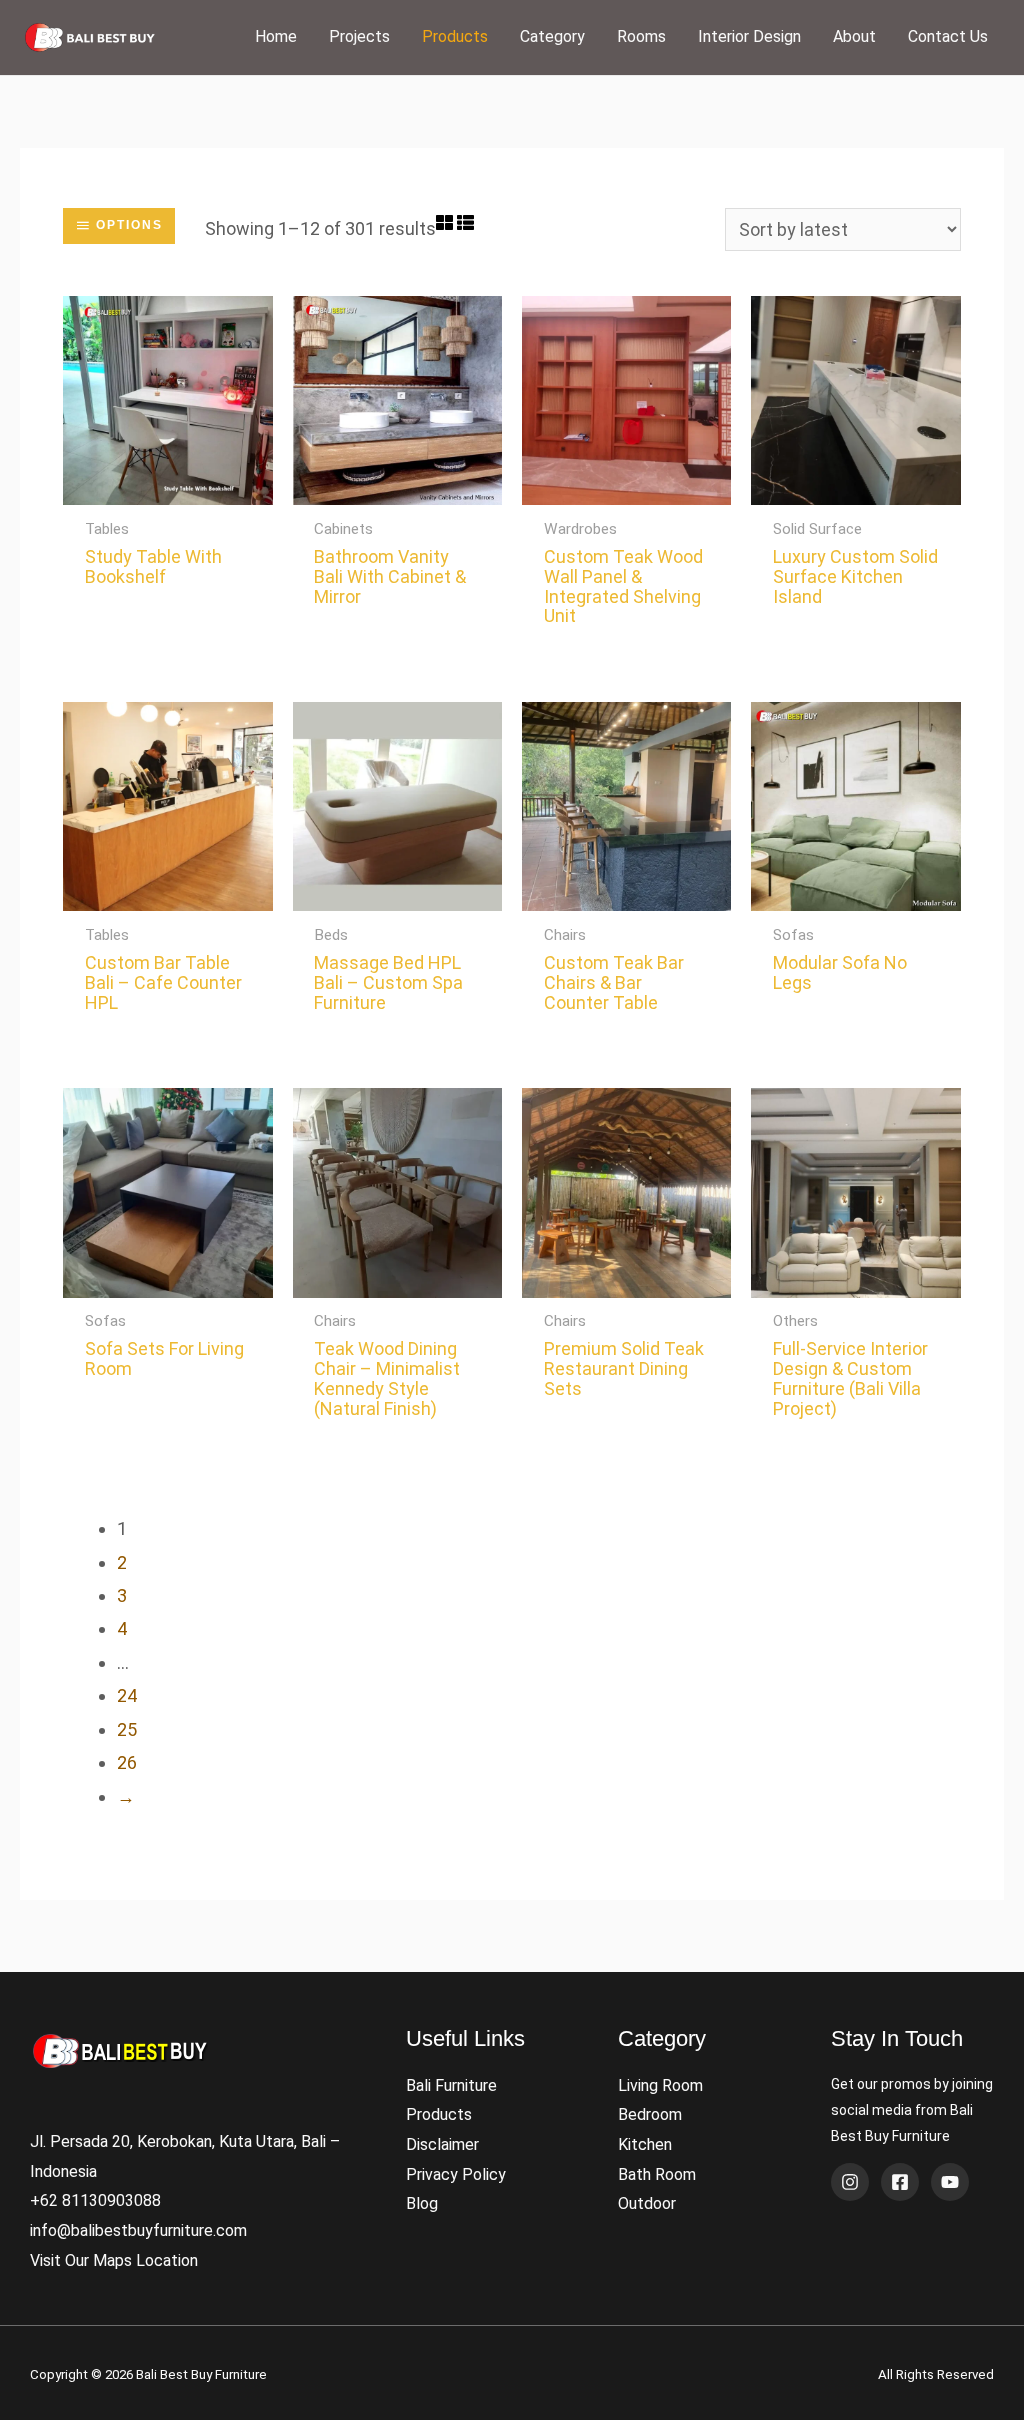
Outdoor (647, 2203)
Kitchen (645, 2144)
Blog (422, 2203)
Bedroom (650, 2114)
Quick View (168, 485)
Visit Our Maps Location (114, 2260)
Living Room (660, 2085)
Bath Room (657, 2174)
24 (127, 1695)
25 (127, 1729)
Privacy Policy (456, 2174)
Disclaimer (442, 2144)
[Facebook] (900, 2182)
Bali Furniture (451, 2085)
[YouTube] (950, 2182)
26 (127, 1762)
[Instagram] (850, 2182)
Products (439, 2114)
